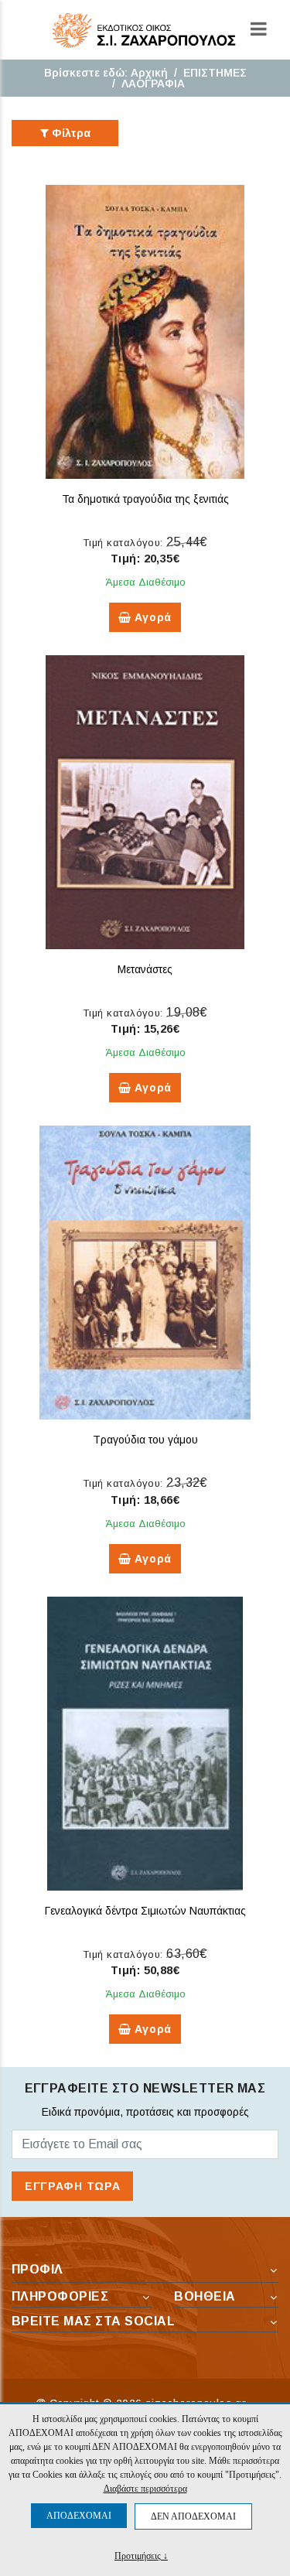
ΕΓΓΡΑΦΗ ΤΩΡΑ (72, 2186)
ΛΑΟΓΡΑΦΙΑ (153, 84)
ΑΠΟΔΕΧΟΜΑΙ (79, 2516)
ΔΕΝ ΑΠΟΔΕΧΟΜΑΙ (193, 2516)
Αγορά (152, 617)
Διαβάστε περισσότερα (145, 2489)
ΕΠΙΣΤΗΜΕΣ (215, 73)
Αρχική (149, 73)
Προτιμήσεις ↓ (141, 2556)
